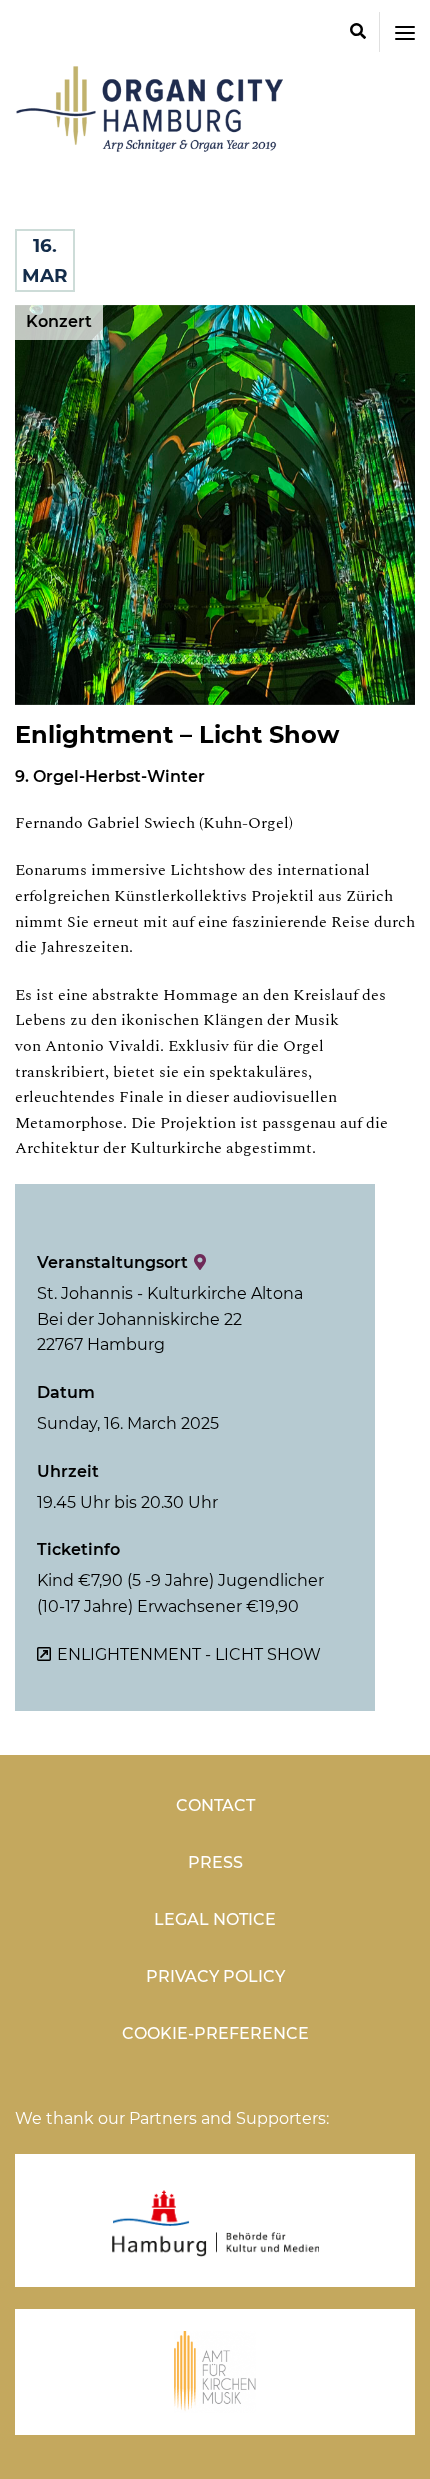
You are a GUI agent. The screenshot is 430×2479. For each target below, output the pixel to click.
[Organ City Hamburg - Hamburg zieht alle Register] (155, 142)
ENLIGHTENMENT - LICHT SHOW (189, 1654)
